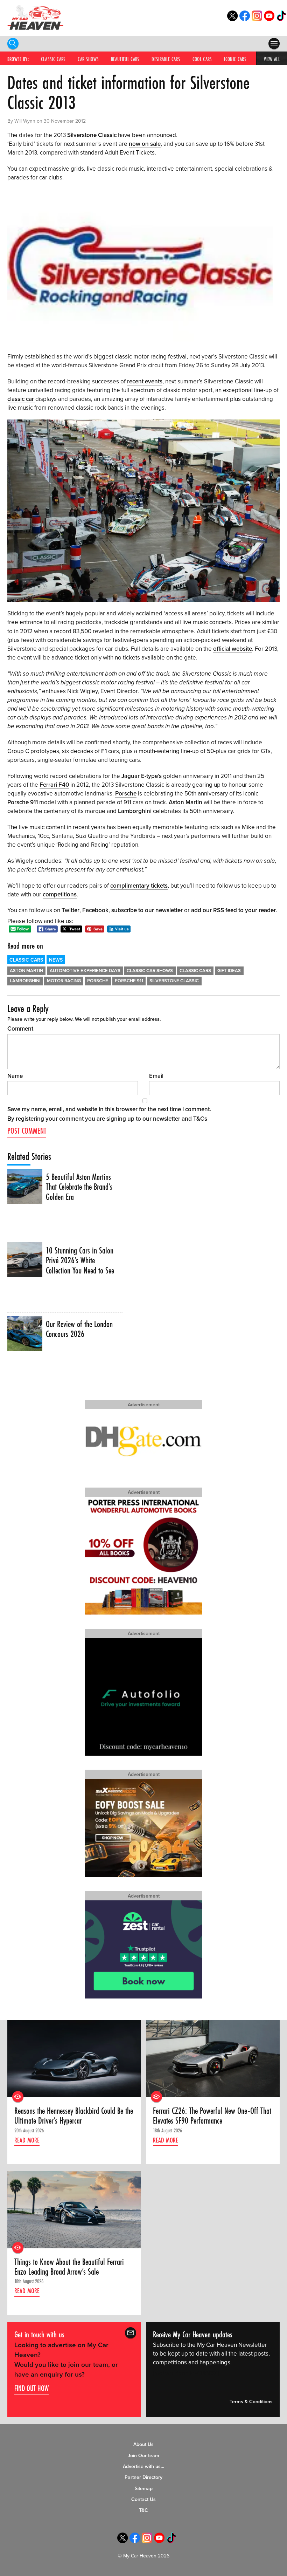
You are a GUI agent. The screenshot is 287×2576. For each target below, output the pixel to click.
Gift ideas (229, 971)
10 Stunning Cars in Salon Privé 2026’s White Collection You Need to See (80, 1261)
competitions (60, 894)
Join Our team (143, 2456)
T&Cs (200, 1119)
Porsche (126, 794)
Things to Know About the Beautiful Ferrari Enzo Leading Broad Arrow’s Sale (69, 2267)
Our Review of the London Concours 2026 (79, 1329)
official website (233, 649)
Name (15, 1076)
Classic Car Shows (150, 971)
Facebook (95, 910)
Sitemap (144, 2489)
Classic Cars (53, 59)
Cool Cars (202, 59)
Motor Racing (64, 981)
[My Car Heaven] (35, 17)
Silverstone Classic (92, 135)
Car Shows (88, 59)
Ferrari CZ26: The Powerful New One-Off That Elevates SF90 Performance (212, 2116)
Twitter (71, 910)
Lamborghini (135, 811)
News (56, 960)
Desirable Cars (166, 59)
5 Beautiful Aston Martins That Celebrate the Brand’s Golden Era (79, 1187)
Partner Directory (143, 2477)
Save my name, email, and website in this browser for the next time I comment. (109, 1109)
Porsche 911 (23, 802)
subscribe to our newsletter (147, 910)
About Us (143, 2444)
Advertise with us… (143, 2466)
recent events (145, 381)
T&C (143, 2510)
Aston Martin (185, 802)
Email (156, 1076)
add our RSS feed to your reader (233, 910)
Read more (27, 2140)
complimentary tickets (139, 886)
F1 (104, 751)
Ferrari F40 (54, 785)
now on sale (145, 144)
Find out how (31, 2388)
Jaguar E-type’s (142, 776)
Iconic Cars (235, 59)
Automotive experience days (85, 971)
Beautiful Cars (125, 59)
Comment (20, 1029)
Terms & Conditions (251, 2402)
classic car (21, 399)
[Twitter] (232, 19)
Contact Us (143, 2499)
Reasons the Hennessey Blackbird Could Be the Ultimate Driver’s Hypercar (74, 2116)
